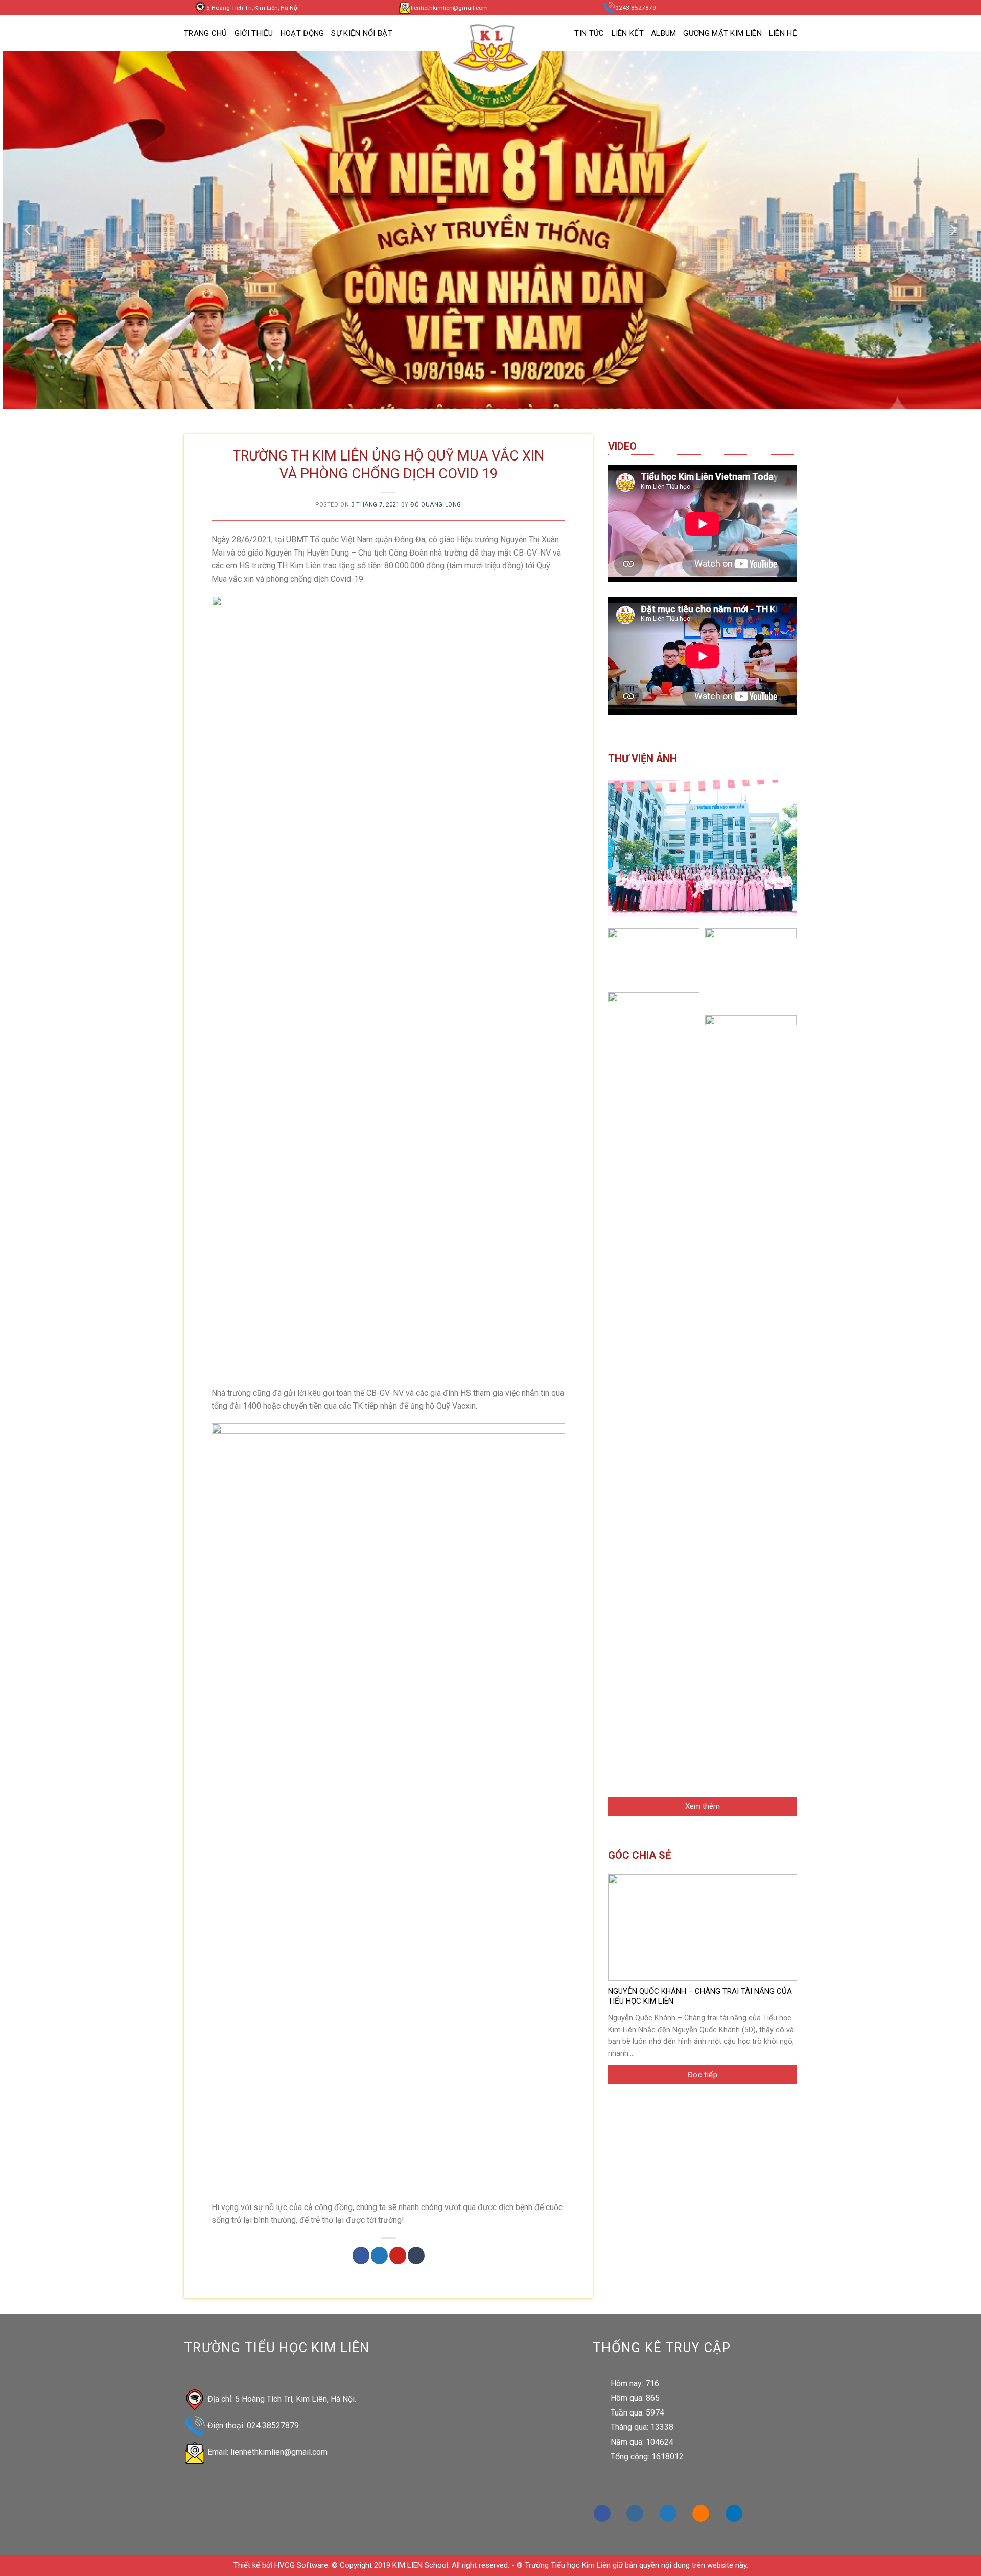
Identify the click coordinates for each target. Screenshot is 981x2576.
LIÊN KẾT (628, 33)
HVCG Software (301, 2565)
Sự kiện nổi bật (362, 33)
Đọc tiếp (703, 2075)
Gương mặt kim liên (722, 33)
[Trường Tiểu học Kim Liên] (491, 49)
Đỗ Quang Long (436, 505)
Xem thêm (703, 1806)
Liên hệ (783, 33)
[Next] (952, 230)
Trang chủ (206, 33)
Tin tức (589, 33)
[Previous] (29, 230)
